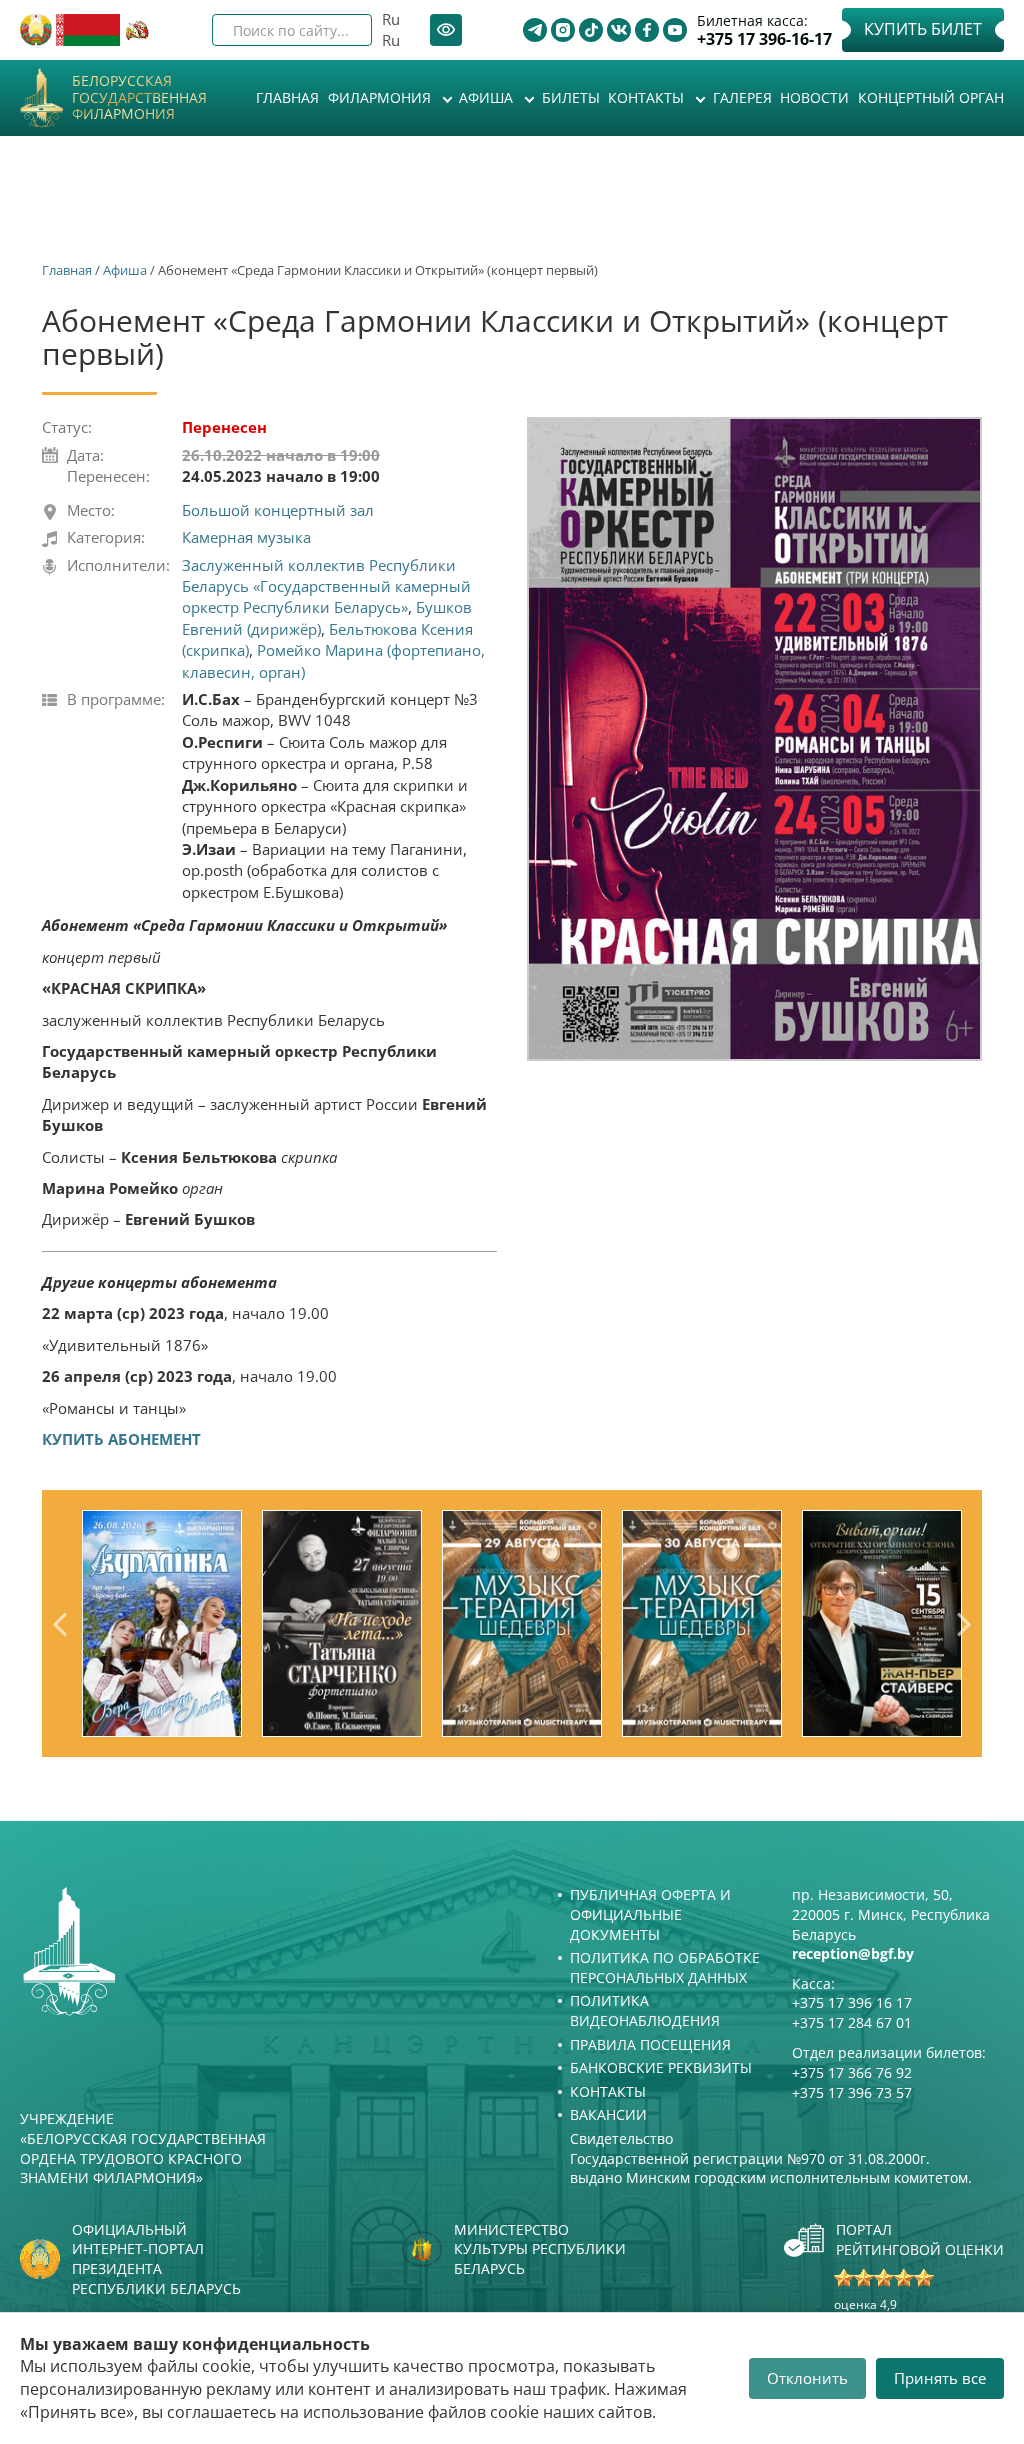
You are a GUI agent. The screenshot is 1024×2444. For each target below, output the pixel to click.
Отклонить (807, 2378)
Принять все (940, 2378)
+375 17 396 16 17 (852, 2002)
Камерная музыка (246, 537)
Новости (814, 97)
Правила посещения (650, 2044)
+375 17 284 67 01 (852, 2022)
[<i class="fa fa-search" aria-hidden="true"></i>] (340, 30)
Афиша (488, 97)
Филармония (381, 97)
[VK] (619, 30)
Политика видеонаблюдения (645, 2010)
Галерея (742, 97)
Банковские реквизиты (661, 2067)
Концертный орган (931, 97)
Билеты (571, 97)
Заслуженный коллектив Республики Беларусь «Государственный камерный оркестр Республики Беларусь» (326, 586)
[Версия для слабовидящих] (446, 30)
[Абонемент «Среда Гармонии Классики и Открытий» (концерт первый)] (754, 739)
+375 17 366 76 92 (852, 2072)
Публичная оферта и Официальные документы (650, 1914)
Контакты (648, 97)
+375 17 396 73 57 (852, 2092)
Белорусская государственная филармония (139, 98)
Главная (287, 97)
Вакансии (608, 2114)
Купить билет (923, 29)
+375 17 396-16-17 (764, 39)
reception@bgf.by (853, 1953)
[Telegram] (535, 30)
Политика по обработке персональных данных (665, 1967)
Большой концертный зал (278, 510)
